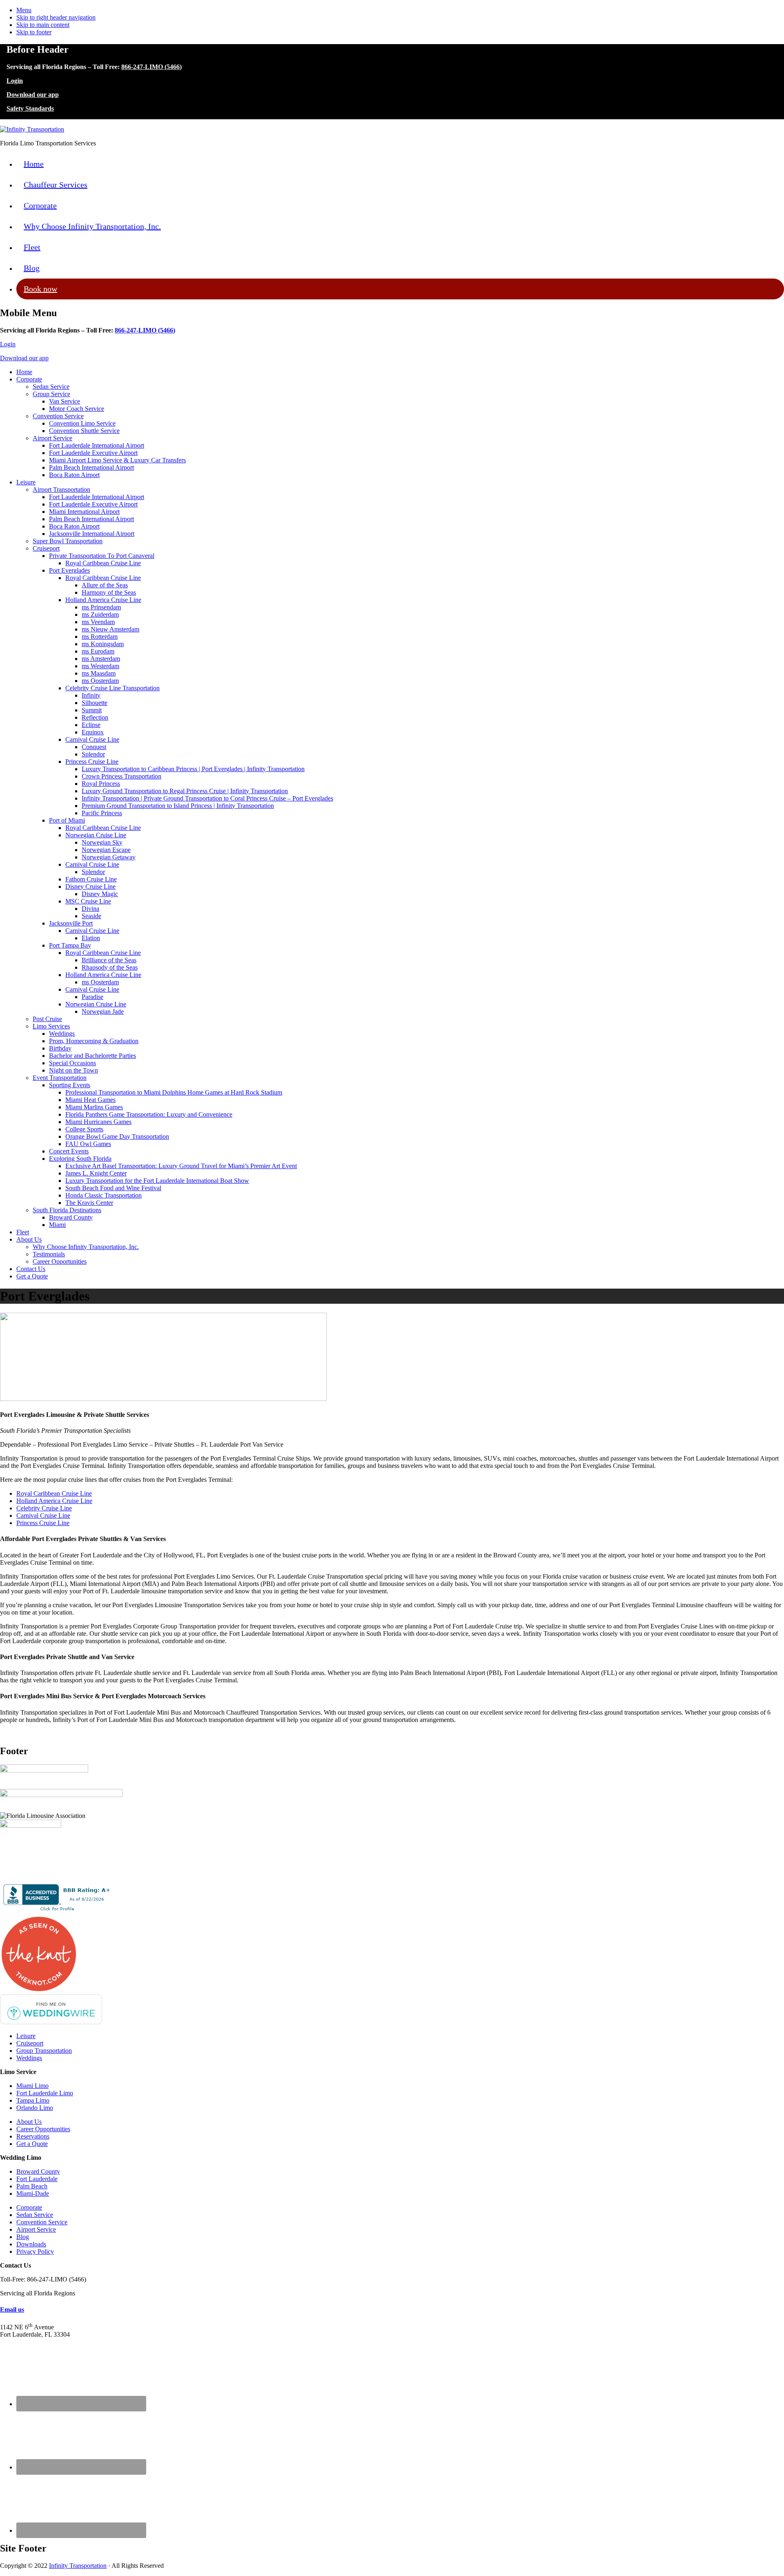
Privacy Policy (35, 2251)
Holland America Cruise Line (103, 600)
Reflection (95, 717)
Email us (12, 2309)
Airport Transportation (61, 490)
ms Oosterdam (100, 681)
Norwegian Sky (102, 842)
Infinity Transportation (78, 2566)
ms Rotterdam (100, 637)
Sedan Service (51, 387)
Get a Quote (32, 1276)
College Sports (84, 1129)
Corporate (29, 379)
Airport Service (52, 438)
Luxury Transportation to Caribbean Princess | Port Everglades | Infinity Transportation (193, 769)
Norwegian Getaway (109, 857)
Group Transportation (44, 2051)
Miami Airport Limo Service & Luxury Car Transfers (117, 460)
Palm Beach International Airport (91, 467)
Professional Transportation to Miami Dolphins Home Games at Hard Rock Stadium (174, 1092)
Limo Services (51, 1026)
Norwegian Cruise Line (96, 835)
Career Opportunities (60, 1261)
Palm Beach (32, 2186)
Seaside (91, 916)
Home (24, 372)
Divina (90, 909)
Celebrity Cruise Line (44, 1508)
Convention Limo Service (82, 423)
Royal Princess (101, 784)
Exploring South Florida (80, 1159)
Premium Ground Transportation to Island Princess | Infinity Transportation (178, 806)
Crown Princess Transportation (121, 776)
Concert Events (69, 1151)
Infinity (91, 695)
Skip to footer (34, 32)
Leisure (26, 482)
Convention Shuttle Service (84, 431)
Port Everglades (69, 570)
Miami (57, 1225)
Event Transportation (60, 1078)
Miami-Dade (33, 2194)
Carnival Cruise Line (92, 739)
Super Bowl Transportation (68, 541)
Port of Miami (67, 820)
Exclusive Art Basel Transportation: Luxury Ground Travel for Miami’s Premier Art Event (181, 1166)
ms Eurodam (98, 651)
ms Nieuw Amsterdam (110, 629)
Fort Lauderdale (37, 2179)
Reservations (33, 2136)
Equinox (93, 732)
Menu (24, 10)
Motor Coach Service (77, 409)
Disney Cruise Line (90, 887)
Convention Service (58, 416)
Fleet (23, 1232)
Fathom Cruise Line (91, 879)
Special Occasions (72, 1063)
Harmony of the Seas (109, 592)
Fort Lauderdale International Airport (97, 445)
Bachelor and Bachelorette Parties (92, 1056)
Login (15, 81)
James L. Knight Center (96, 1173)
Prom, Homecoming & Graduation (94, 1041)
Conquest (94, 747)
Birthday (60, 1048)
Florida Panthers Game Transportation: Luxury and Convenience (149, 1114)
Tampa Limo (33, 2100)
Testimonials (49, 1254)
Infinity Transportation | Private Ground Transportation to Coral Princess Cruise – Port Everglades (207, 798)
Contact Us (31, 1269)
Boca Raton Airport (74, 475)
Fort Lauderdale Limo (45, 2093)
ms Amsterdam (101, 659)
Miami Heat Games (90, 1100)
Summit (92, 710)
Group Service (51, 394)
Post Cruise (47, 1019)
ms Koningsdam (103, 644)
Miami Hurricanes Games (98, 1122)
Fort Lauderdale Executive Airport (93, 453)
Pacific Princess (102, 813)
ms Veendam (98, 622)
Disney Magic (100, 894)
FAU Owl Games (88, 1144)
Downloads (31, 2244)
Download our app (33, 95)
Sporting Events (70, 1085)
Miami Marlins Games (94, 1107)
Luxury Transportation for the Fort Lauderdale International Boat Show (157, 1181)
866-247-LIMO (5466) (151, 67)
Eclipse (91, 725)
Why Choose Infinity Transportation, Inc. (86, 1247)
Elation (91, 938)
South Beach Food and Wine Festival (113, 1188)
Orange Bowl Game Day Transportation (117, 1136)
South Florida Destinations (67, 1210)
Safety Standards (30, 108)
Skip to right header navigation (56, 17)
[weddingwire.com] (51, 2022)
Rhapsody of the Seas (110, 967)
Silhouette (95, 703)
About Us (29, 1239)
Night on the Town (73, 1070)
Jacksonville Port (71, 923)
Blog (23, 2237)
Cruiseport (46, 548)
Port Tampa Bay (70, 945)
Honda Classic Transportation (104, 1195)
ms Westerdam (100, 666)
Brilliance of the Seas (109, 960)
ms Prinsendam (101, 607)
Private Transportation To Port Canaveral (102, 556)
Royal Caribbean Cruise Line (103, 563)
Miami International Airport (84, 512)
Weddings (62, 1034)
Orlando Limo (35, 2108)
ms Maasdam (99, 673)
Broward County (71, 1217)
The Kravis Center (89, 1203)
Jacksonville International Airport (92, 534)
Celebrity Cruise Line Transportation (112, 688)
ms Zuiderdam (100, 614)
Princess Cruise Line (92, 762)
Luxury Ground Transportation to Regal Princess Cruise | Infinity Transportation (185, 791)
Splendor (93, 754)
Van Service (65, 401)
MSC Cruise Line (88, 901)
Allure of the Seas (105, 585)
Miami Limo (32, 2086)
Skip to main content (43, 25)
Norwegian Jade (103, 1011)
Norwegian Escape (106, 850)
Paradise (92, 997)
